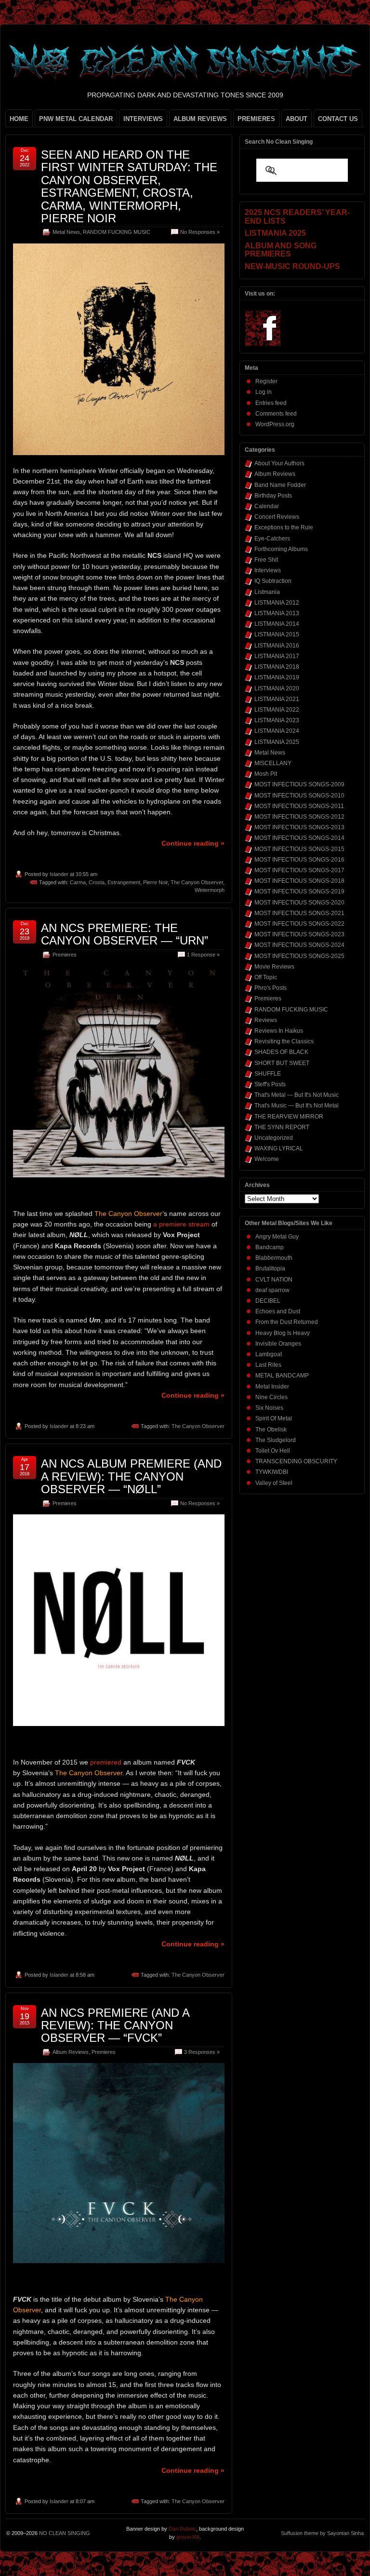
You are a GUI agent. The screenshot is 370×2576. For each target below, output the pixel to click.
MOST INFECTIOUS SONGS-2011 (299, 806)
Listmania (267, 592)
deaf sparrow (272, 1290)
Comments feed (276, 414)
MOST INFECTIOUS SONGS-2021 (299, 913)
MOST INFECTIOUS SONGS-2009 (299, 784)
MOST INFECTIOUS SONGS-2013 (299, 827)
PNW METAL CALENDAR (76, 119)
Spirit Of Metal (274, 1418)
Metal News (66, 232)
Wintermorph (210, 890)
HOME (19, 119)
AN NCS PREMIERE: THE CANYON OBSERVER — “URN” (125, 934)
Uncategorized (274, 1138)
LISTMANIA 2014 (277, 624)
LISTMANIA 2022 (277, 710)
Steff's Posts (270, 1084)
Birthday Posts (273, 496)
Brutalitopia (270, 1268)
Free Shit (266, 560)
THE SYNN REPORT (282, 1127)
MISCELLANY (273, 763)
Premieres (65, 955)
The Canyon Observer (197, 882)
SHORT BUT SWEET (282, 1063)
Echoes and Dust (278, 1311)
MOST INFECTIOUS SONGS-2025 (299, 956)
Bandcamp (270, 1247)
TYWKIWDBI (272, 1472)
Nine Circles (271, 1397)
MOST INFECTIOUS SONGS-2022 (299, 924)
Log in (264, 392)
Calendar (267, 506)
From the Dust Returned (287, 1322)
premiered (106, 1762)
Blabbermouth (274, 1258)
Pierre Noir (155, 882)
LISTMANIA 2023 (277, 720)
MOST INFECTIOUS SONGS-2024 (299, 945)
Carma (78, 882)
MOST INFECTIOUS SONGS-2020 (299, 903)
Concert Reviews (277, 517)
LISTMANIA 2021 (277, 699)
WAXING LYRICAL (279, 1148)
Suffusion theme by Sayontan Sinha (322, 2533)
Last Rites (268, 1365)
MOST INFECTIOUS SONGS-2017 (299, 870)
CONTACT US (338, 119)
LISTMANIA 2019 (277, 677)
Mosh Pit (266, 774)
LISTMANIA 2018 (277, 667)
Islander (59, 874)
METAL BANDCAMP (282, 1376)
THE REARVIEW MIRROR (289, 1117)
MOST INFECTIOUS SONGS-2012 (299, 817)
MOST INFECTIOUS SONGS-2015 (299, 849)
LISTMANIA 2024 (277, 731)
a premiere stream (181, 1224)
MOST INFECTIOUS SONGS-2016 (299, 860)
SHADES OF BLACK (281, 1052)
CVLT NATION (274, 1280)
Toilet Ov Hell (273, 1451)
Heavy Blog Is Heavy (283, 1333)
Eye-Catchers (272, 539)
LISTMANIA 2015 (277, 634)
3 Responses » (202, 2052)
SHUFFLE (268, 1074)
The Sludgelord (276, 1440)
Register (266, 381)
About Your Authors (279, 463)
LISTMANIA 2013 (277, 613)
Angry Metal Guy (277, 1237)
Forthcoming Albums (281, 549)
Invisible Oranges (278, 1344)
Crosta (97, 882)
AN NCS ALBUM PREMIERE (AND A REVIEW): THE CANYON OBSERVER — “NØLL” (131, 1476)
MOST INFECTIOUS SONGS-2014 (299, 838)
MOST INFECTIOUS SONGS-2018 (299, 881)
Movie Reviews (274, 967)
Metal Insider (272, 1387)
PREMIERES (256, 119)
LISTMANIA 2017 (277, 656)
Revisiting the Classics (284, 1041)
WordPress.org (275, 424)
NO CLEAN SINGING (65, 2533)
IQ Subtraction (273, 581)
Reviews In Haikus (279, 1031)
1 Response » (203, 955)
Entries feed (271, 403)
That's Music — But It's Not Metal (297, 1106)
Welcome (267, 1159)
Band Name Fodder (280, 485)
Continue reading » (193, 843)
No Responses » (200, 232)
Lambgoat (269, 1354)
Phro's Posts (271, 988)
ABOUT (297, 119)
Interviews (268, 570)
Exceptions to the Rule (284, 527)
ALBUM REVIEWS (200, 119)
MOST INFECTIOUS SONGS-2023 (299, 934)
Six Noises (269, 1408)
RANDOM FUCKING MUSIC (117, 232)
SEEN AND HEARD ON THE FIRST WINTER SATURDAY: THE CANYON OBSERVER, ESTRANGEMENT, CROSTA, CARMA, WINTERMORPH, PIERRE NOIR (129, 186)
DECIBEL (268, 1301)
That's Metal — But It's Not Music (297, 1095)
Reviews (266, 1020)
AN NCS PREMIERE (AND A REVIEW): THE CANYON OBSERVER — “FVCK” (115, 2025)
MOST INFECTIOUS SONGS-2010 (299, 796)
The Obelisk (271, 1430)
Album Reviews (71, 2052)
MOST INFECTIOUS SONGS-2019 (299, 891)
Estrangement (124, 882)
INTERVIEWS (143, 119)
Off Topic (266, 977)
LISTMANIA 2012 (277, 603)
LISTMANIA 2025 (277, 742)
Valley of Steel (274, 1483)
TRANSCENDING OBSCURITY (296, 1461)
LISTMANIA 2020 (277, 688)
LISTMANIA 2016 (277, 646)
